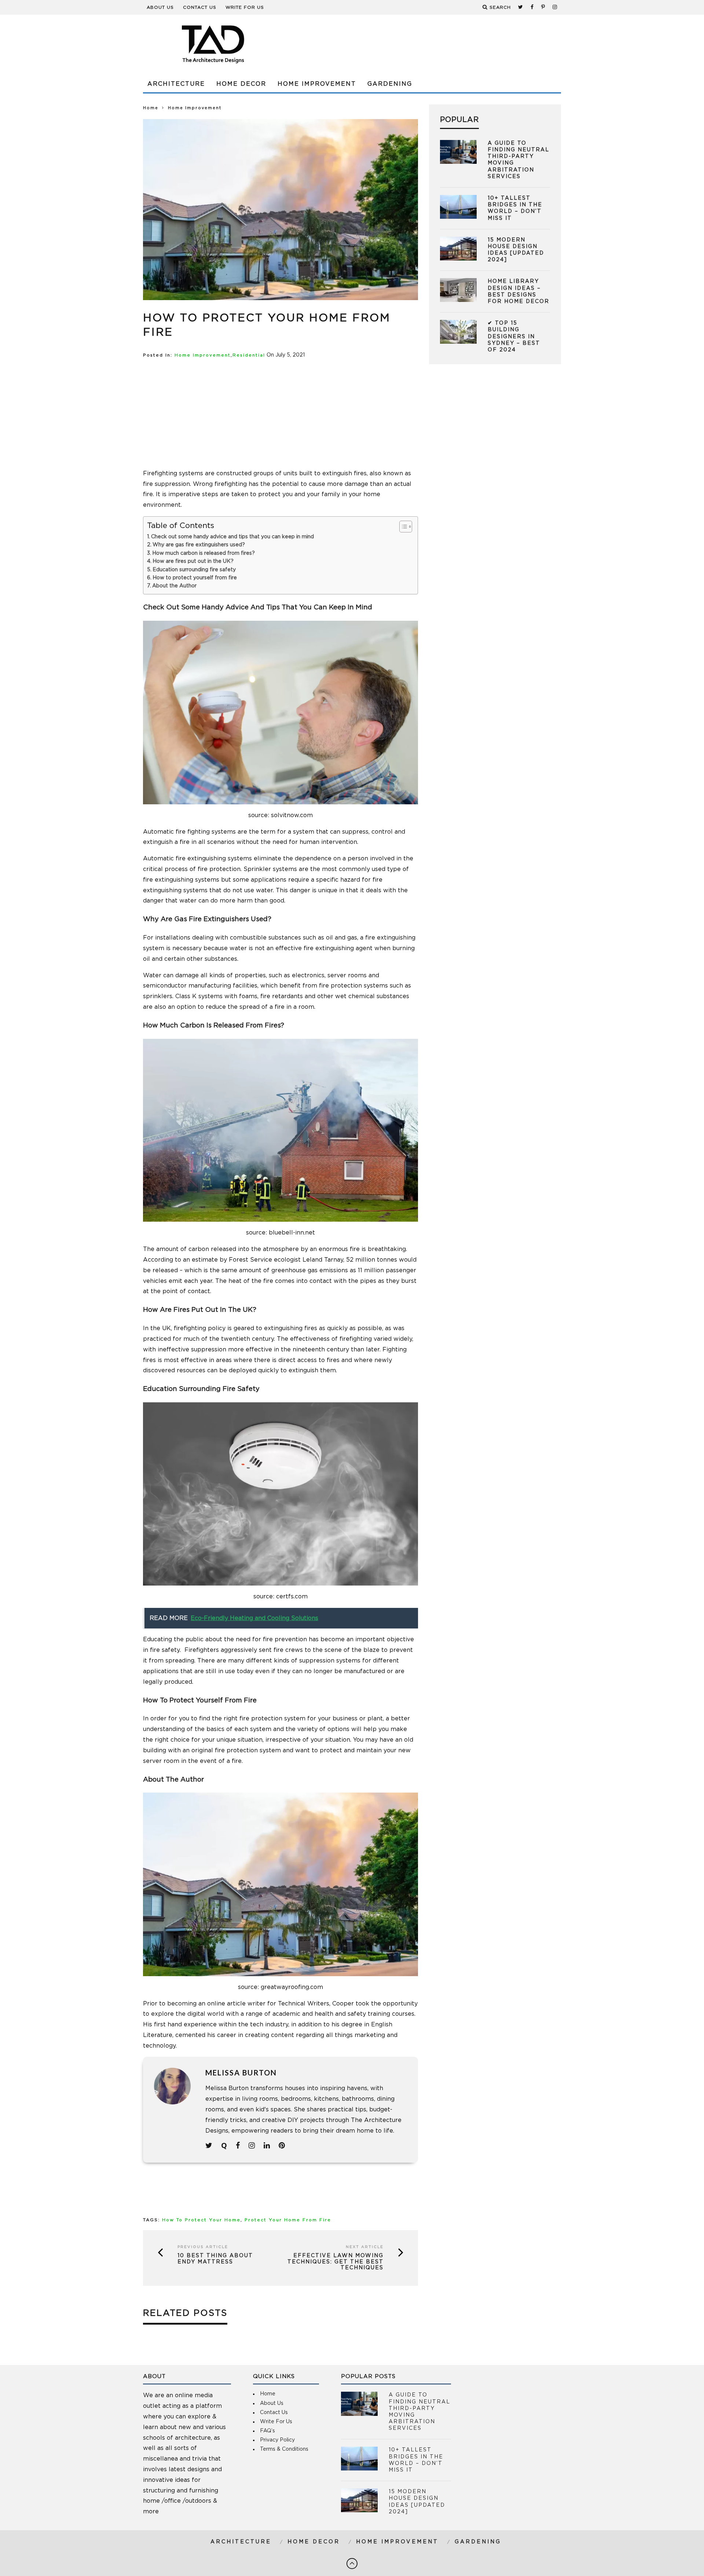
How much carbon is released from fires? (203, 553)
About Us (160, 7)
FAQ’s (267, 2431)
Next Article (365, 2247)
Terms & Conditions (284, 2449)
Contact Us (200, 7)
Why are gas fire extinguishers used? (199, 545)
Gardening (390, 84)
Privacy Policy (277, 2440)
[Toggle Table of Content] (402, 527)
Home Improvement (317, 84)
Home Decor (241, 84)
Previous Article (203, 2247)
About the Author (174, 586)
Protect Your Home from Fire (288, 2220)
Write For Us (245, 7)
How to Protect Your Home (201, 2220)
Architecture (176, 84)
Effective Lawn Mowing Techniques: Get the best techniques (335, 2262)
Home (151, 108)
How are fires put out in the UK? (193, 561)
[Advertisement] (428, 44)
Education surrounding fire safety (194, 570)
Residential (249, 355)
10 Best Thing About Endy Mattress (215, 2259)
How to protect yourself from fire (195, 578)
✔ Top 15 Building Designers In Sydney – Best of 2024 (514, 337)
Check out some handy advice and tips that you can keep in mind (232, 537)
